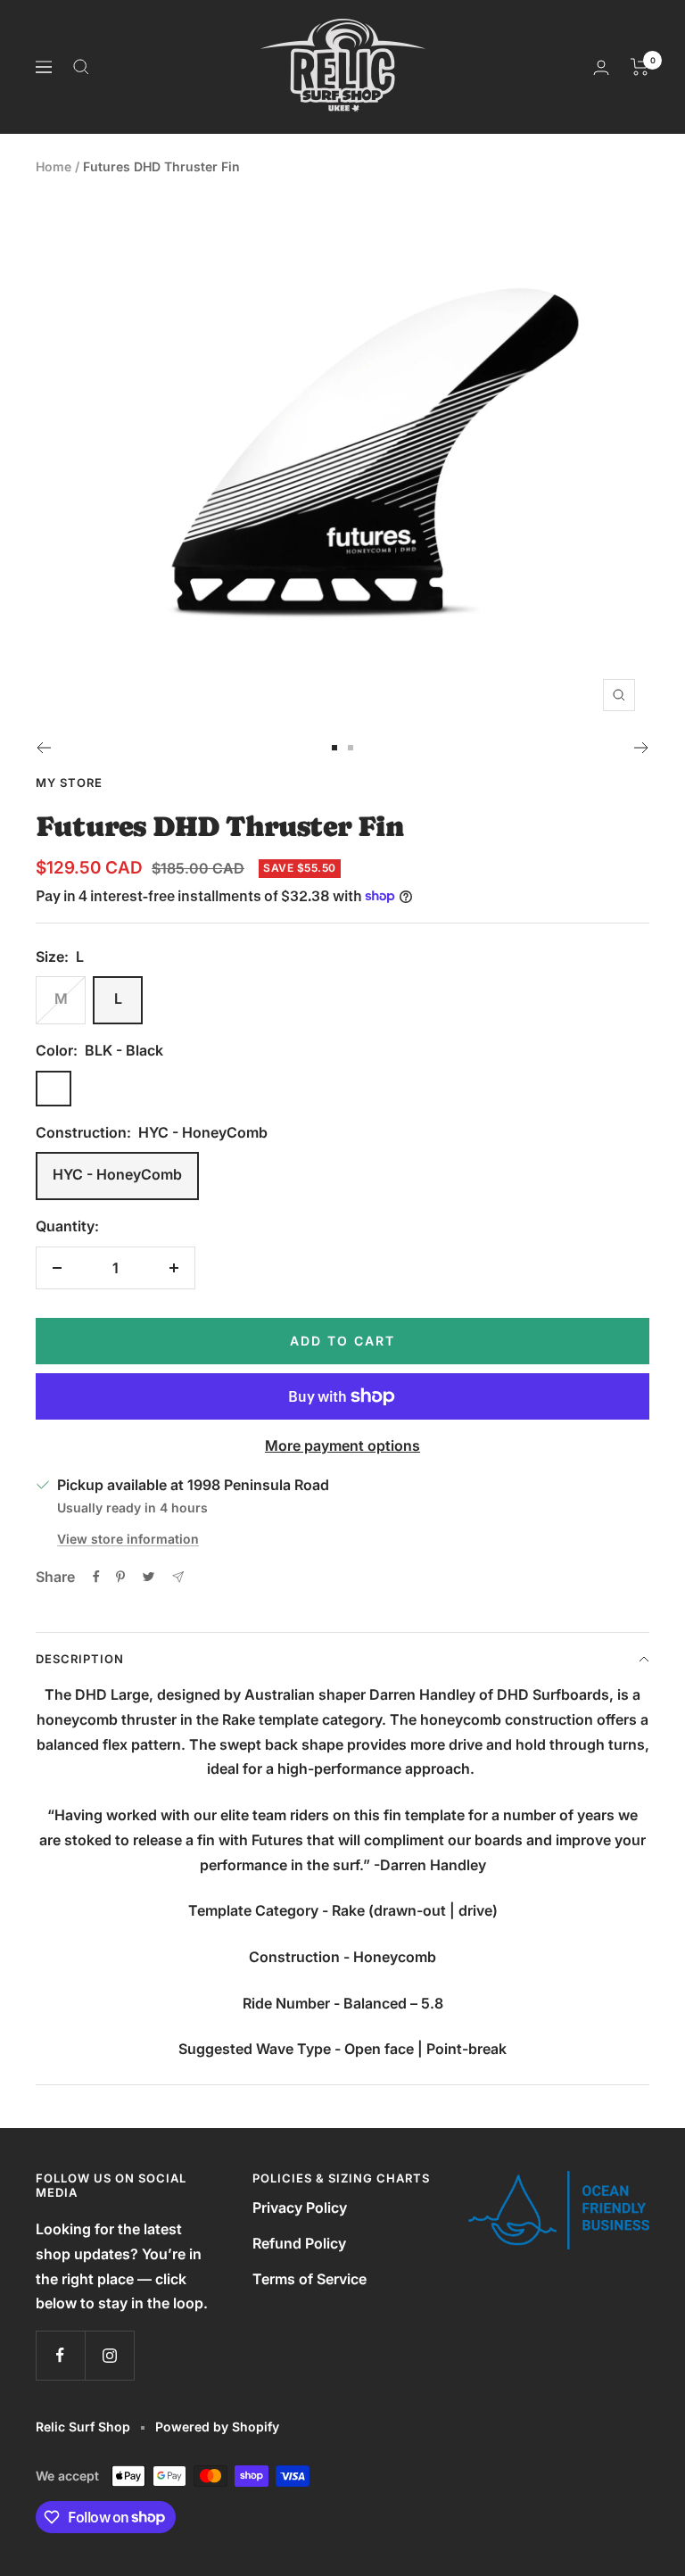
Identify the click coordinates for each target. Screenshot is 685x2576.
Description (80, 1659)
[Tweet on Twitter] (149, 1577)
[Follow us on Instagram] (109, 2355)
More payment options (342, 1445)
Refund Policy (299, 2243)
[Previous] (43, 748)
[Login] (601, 67)
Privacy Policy (300, 2207)
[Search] (81, 67)
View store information (128, 1539)
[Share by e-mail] (178, 1577)
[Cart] (640, 67)
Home (54, 166)
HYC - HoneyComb (117, 1174)
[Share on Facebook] (96, 1577)
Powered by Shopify (217, 2427)
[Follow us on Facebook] (60, 2355)
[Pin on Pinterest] (120, 1577)
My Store (69, 783)
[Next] (642, 748)
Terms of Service (309, 2279)
